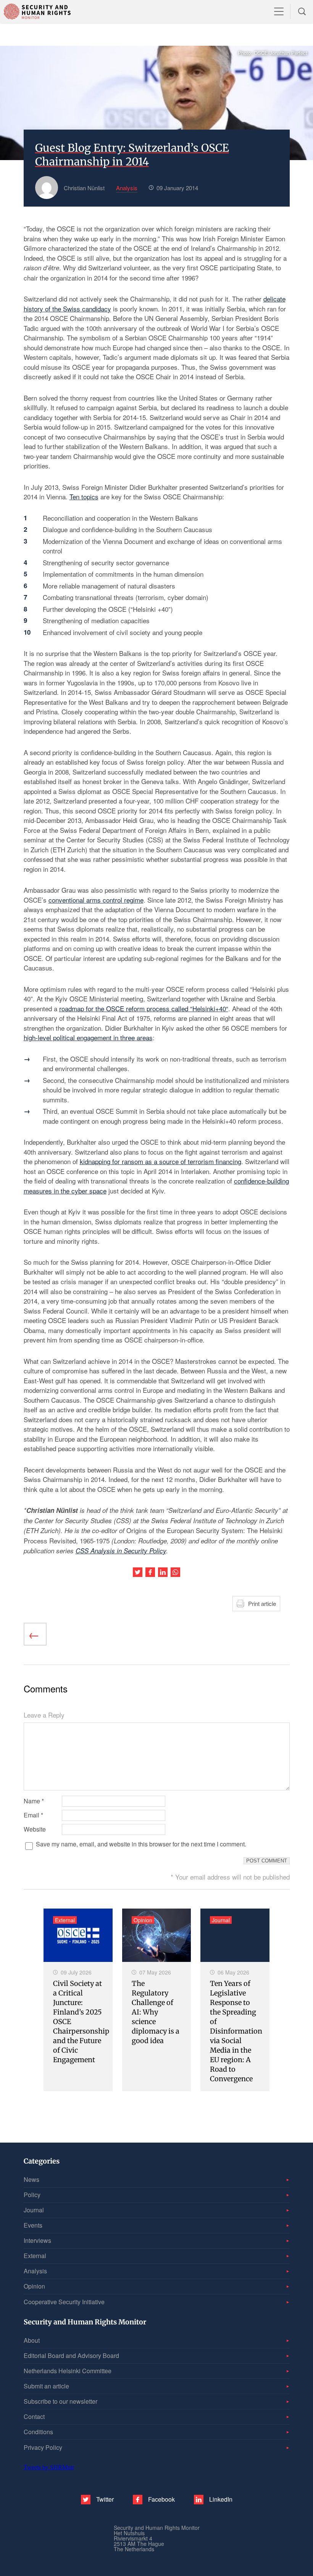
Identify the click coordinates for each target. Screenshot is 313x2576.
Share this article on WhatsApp (175, 1572)
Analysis (35, 2271)
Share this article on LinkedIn (163, 1572)
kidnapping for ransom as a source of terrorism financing (161, 1161)
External (35, 2256)
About (32, 2340)
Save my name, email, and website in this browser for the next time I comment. (141, 1844)
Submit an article (46, 2386)
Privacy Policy (43, 2447)
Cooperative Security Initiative (64, 2302)
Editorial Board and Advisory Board (71, 2355)
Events (33, 2225)
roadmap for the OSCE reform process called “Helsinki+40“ (144, 1008)
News (31, 2179)
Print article (262, 1603)
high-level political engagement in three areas (88, 1037)
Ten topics (84, 496)
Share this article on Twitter (138, 1572)
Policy (32, 2195)
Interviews (37, 2240)
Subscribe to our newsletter (61, 2401)
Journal (34, 2210)
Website (35, 1829)
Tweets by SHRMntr (49, 2467)
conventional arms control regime (96, 900)
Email (33, 1815)
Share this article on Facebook (150, 1572)
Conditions (38, 2432)
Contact (34, 2416)
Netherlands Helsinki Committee (68, 2371)
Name (34, 1801)
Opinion (34, 2286)
